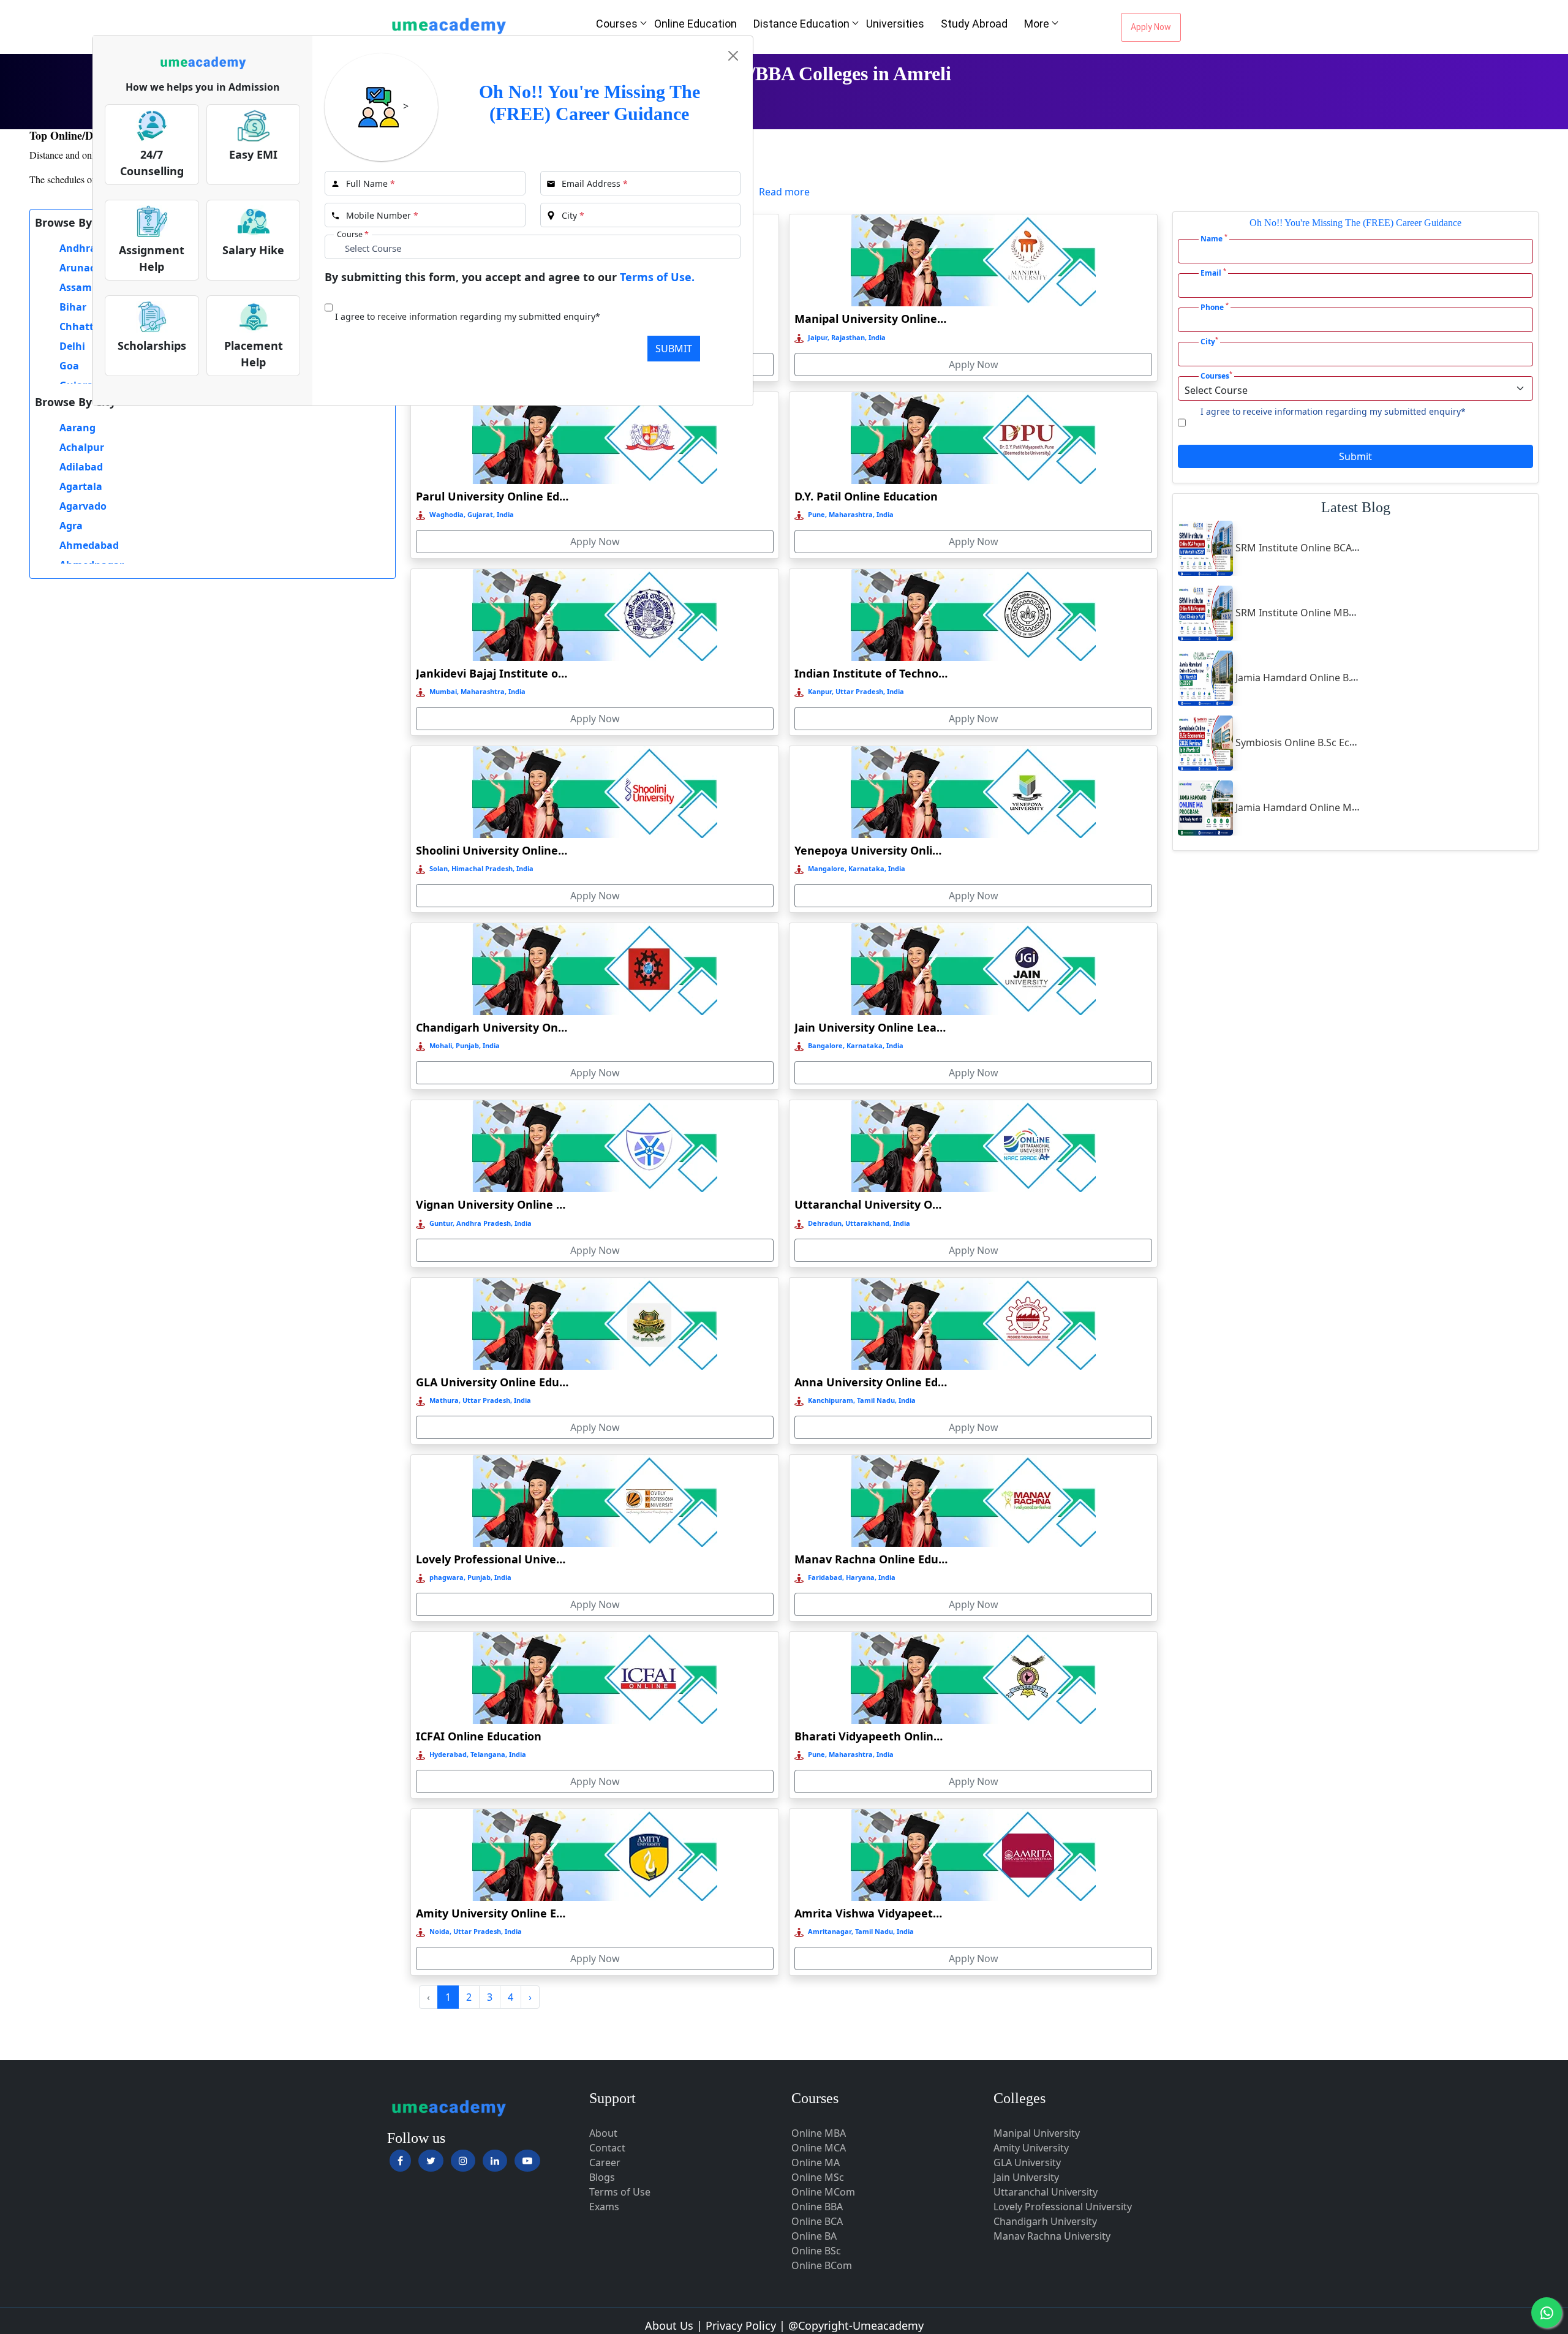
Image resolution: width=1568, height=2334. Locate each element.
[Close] (733, 56)
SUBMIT (674, 349)
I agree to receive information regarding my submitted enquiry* (468, 316)
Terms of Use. (657, 277)
